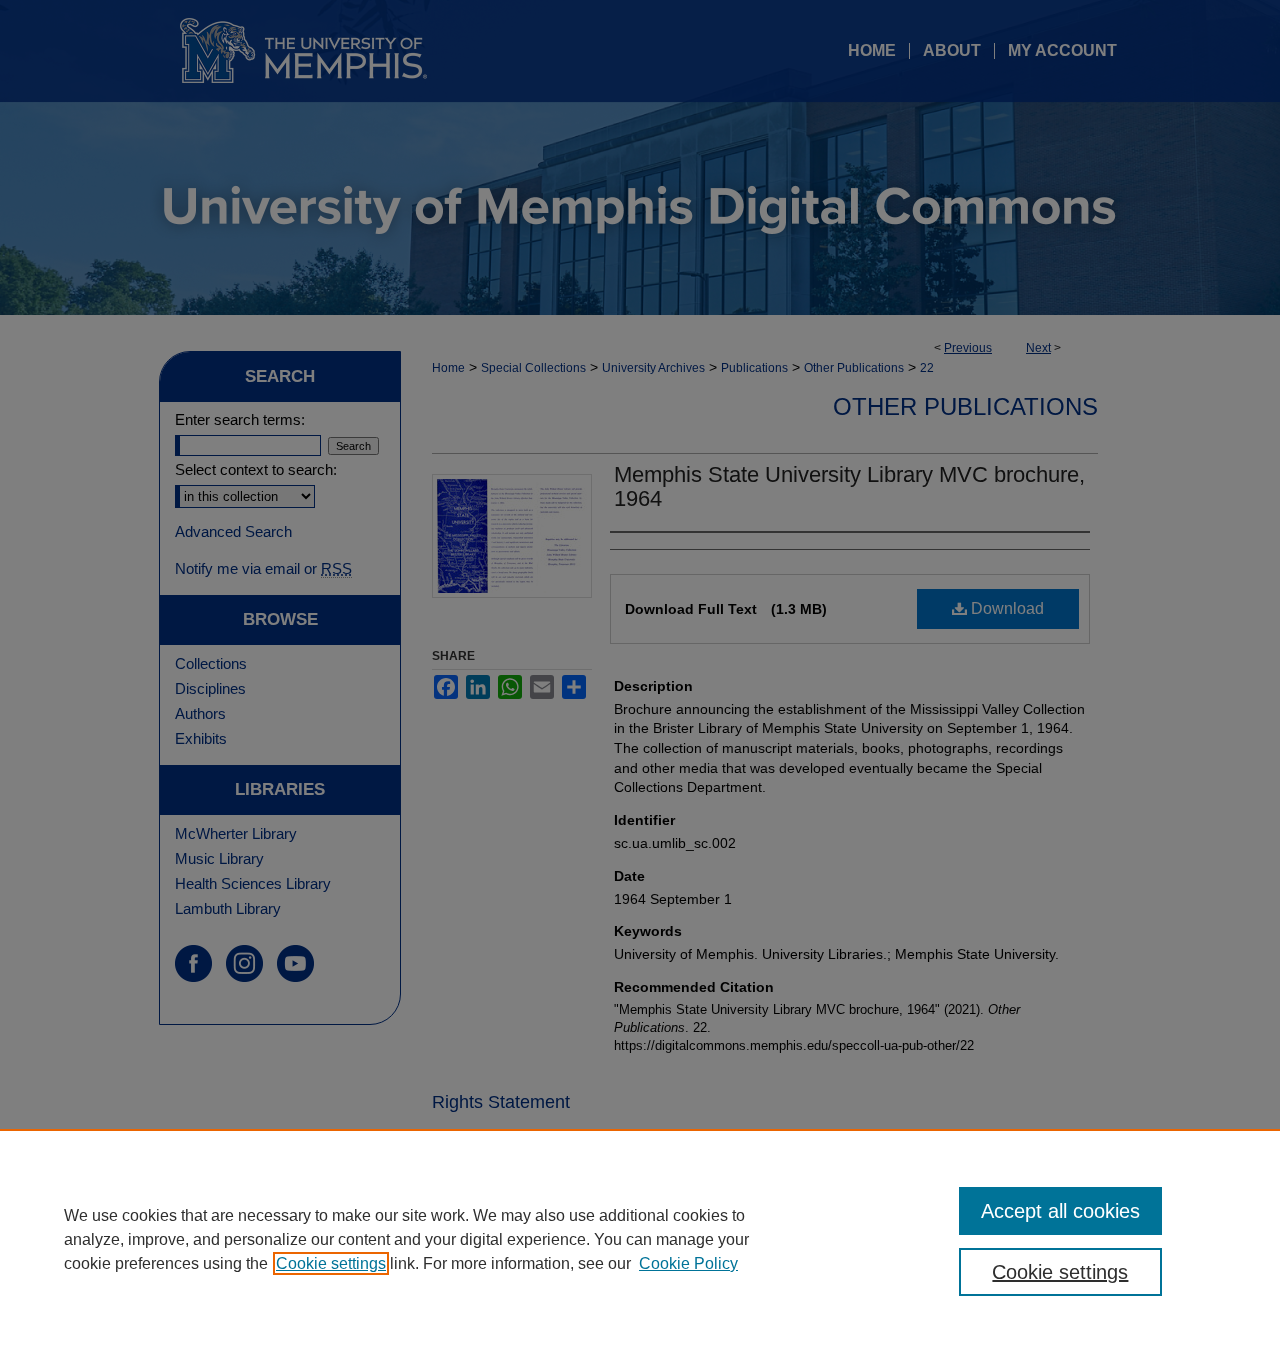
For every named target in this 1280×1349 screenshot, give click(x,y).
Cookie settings (331, 1263)
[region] (640, 1239)
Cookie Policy (688, 1263)
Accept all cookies (1060, 1211)
